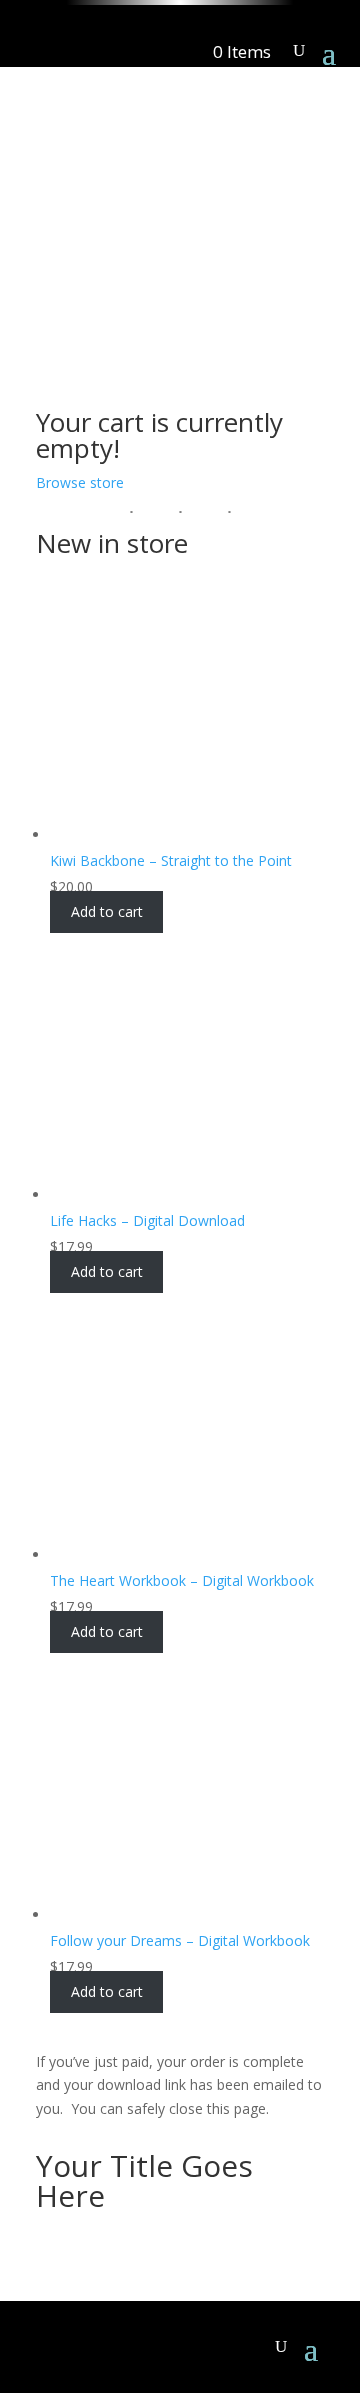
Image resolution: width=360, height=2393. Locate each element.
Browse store (80, 482)
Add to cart (107, 912)
